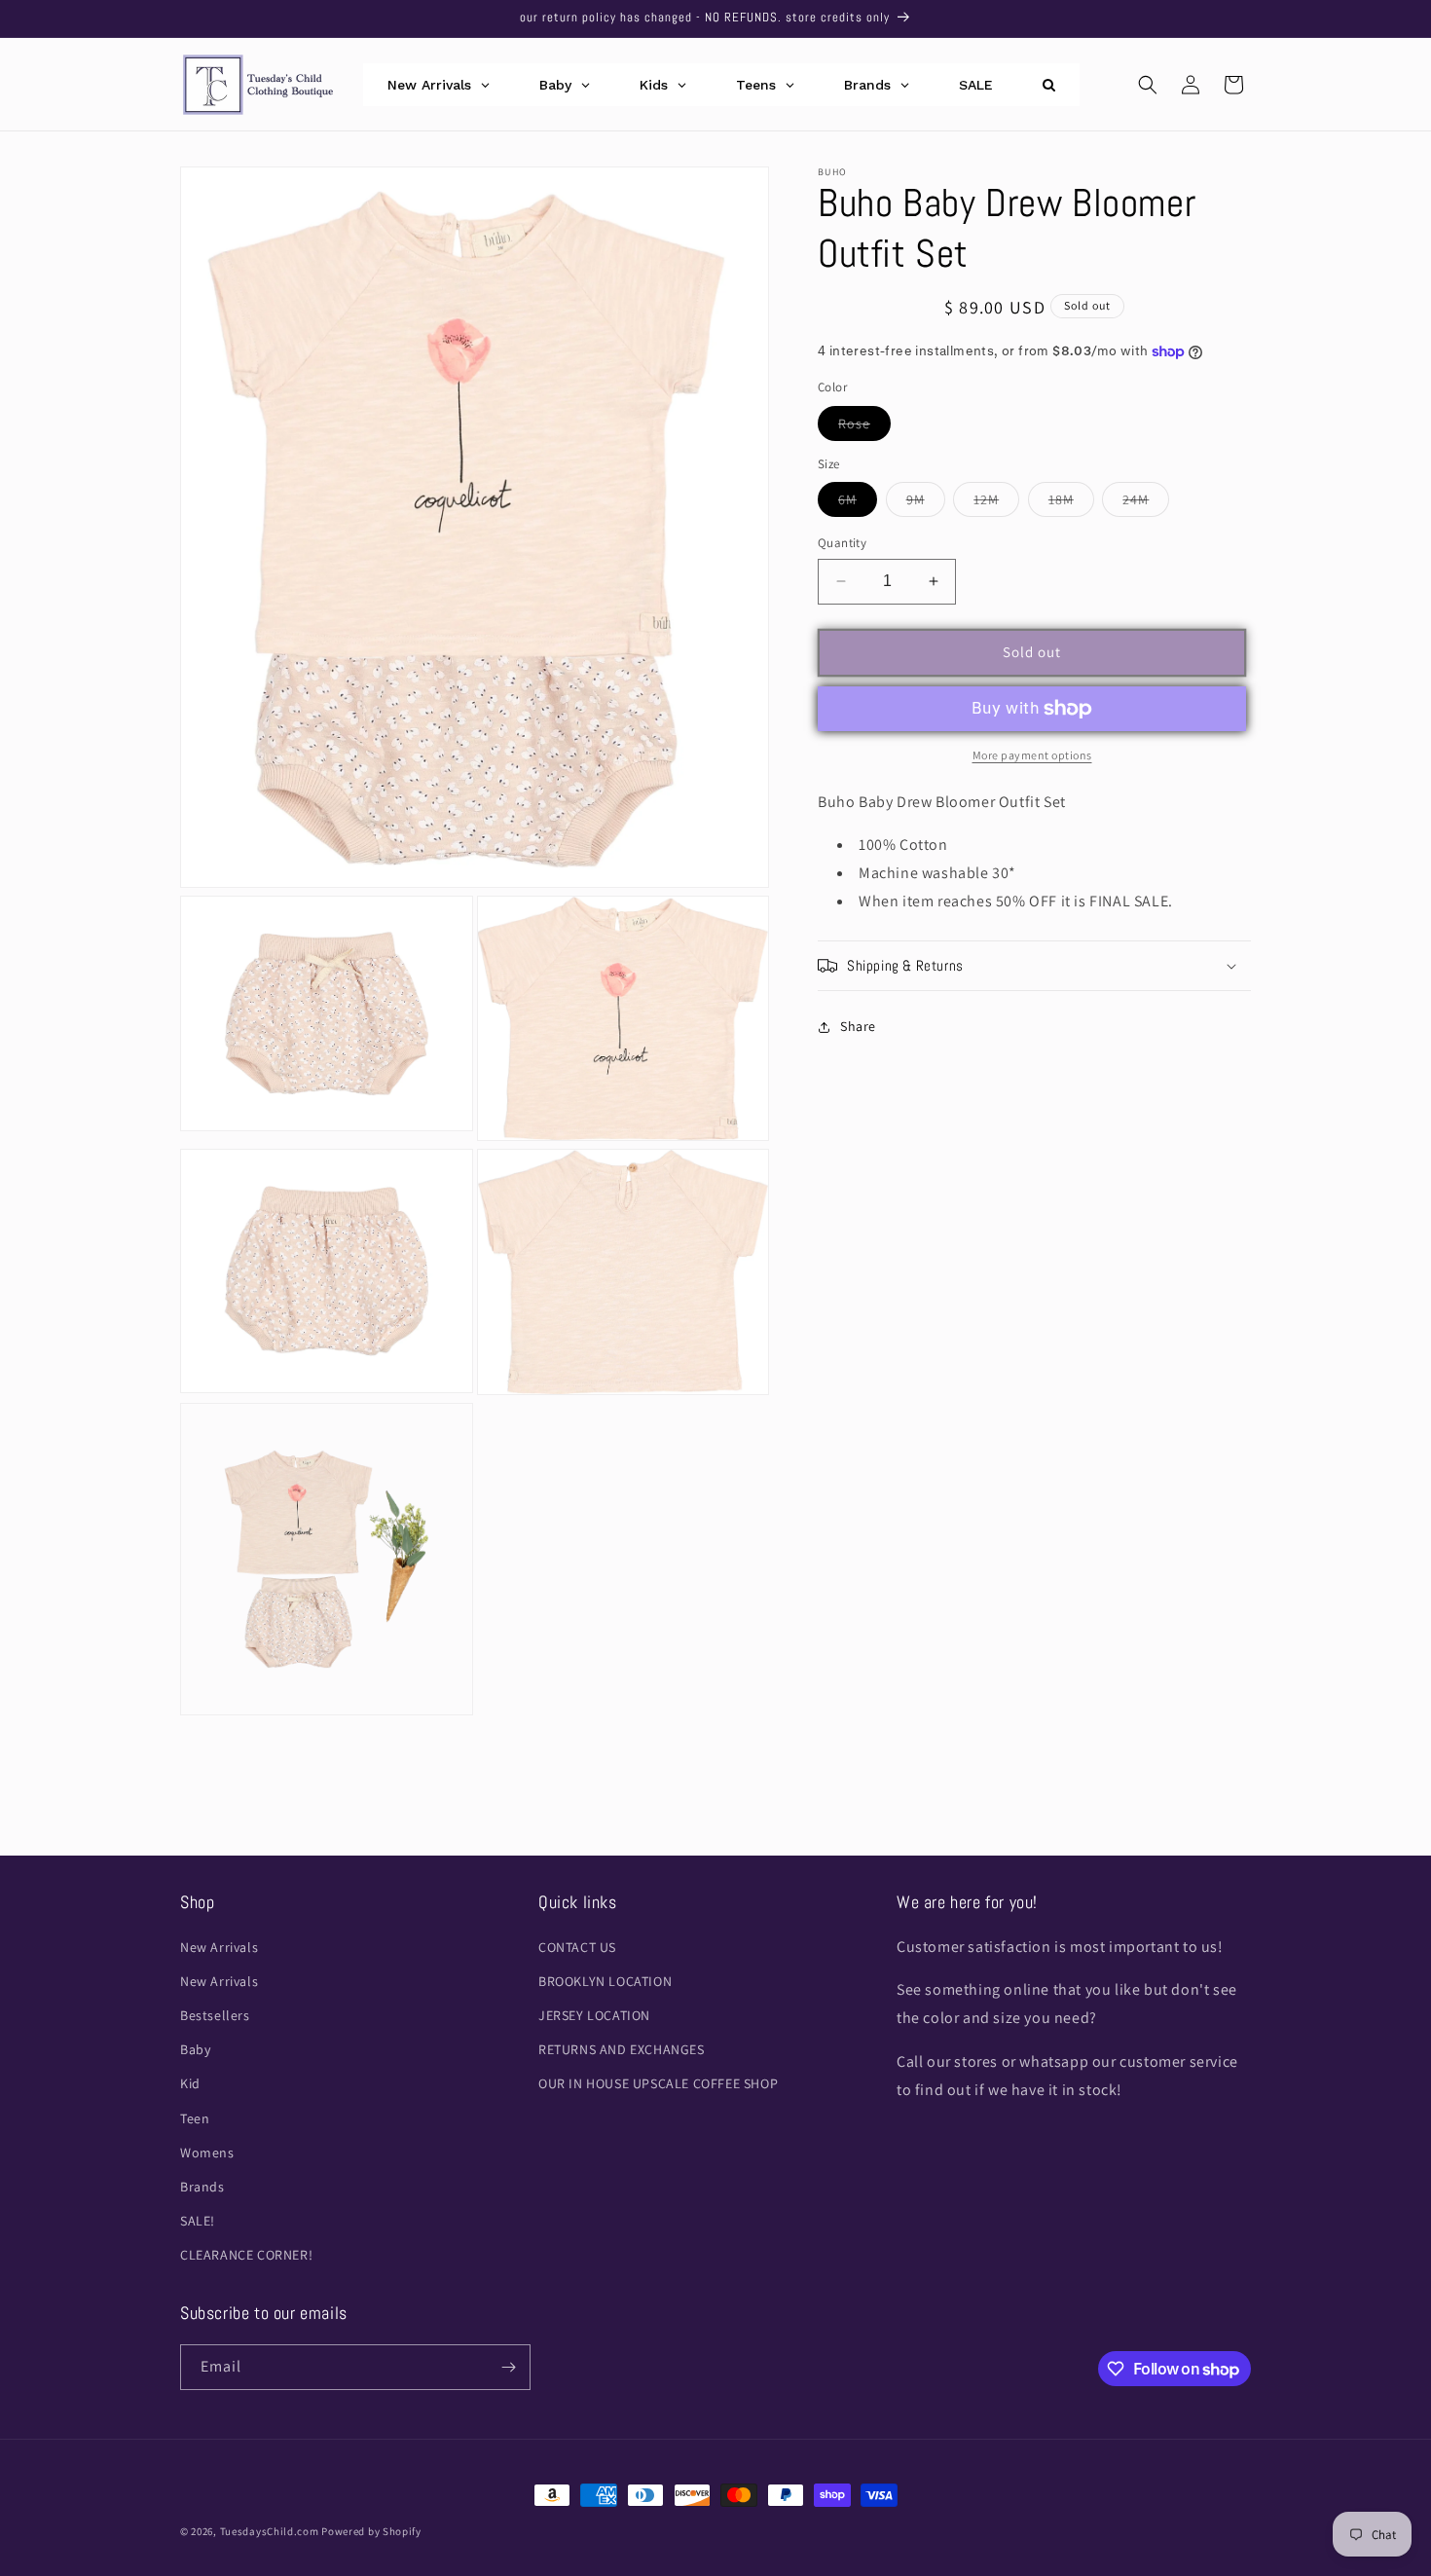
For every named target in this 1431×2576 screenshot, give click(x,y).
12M (996, 503)
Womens (207, 2153)
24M (1146, 503)
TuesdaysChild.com (270, 2531)
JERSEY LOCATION (594, 2015)
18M (1071, 503)
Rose (864, 427)
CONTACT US (577, 1947)
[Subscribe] (508, 2367)
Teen (195, 2118)
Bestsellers (215, 2015)
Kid (190, 2083)
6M (858, 503)
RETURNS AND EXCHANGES (622, 2049)
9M (926, 503)
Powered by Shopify (371, 2531)
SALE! (198, 2221)
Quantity (842, 543)
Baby (195, 2049)
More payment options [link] (1032, 755)
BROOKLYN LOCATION (605, 1981)
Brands (202, 2187)
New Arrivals (219, 1947)
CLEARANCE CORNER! (246, 2255)
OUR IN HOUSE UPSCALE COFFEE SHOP (658, 2083)
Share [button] (858, 1026)
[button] (1148, 85)
